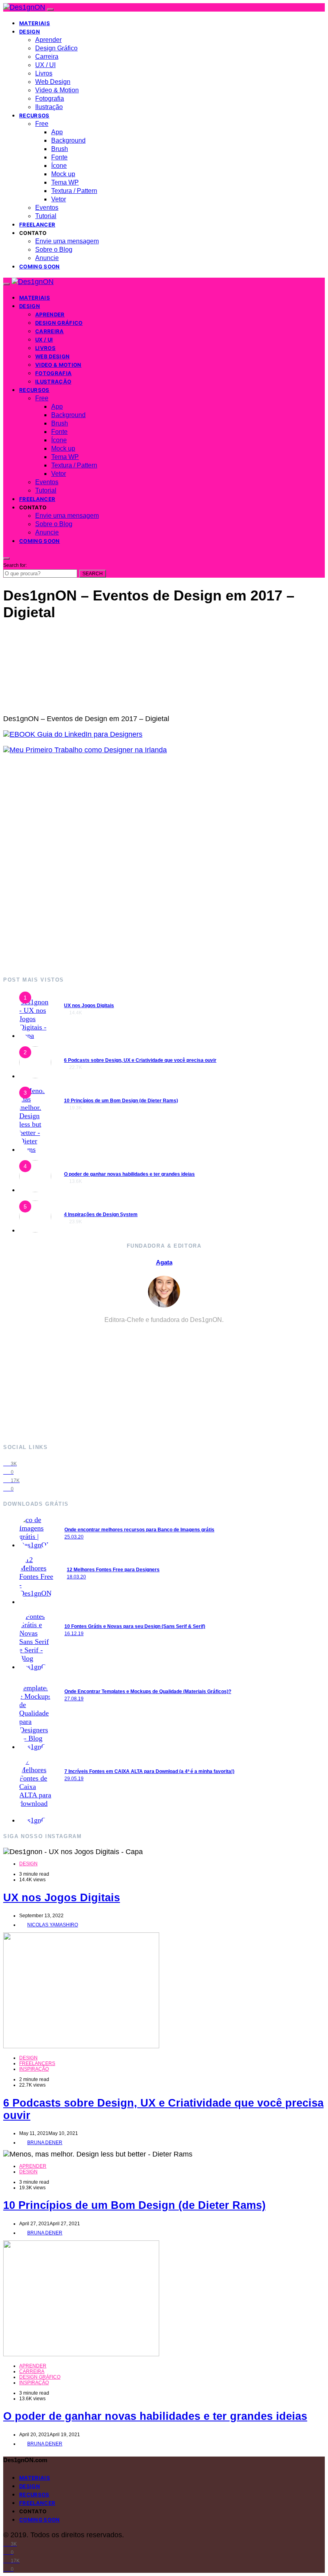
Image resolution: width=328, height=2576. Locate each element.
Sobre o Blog (54, 249)
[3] (35, 1149)
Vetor (59, 199)
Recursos (34, 115)
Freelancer (37, 225)
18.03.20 (76, 1577)
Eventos (47, 208)
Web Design (53, 82)
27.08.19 (74, 1699)
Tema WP (65, 182)
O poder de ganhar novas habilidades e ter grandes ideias (129, 1174)
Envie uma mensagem (67, 241)
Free (42, 124)
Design (30, 32)
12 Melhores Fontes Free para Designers (113, 1570)
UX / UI (45, 65)
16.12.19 (74, 1634)
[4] (35, 1190)
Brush (60, 149)
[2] (35, 1076)
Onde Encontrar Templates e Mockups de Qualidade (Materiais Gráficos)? (148, 1691)
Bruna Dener (45, 2143)
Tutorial (46, 216)
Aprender (48, 40)
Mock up (63, 174)
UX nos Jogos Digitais (89, 1006)
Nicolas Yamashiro (53, 1925)
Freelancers (37, 2063)
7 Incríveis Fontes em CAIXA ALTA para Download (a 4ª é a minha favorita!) (149, 1771)
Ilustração (49, 107)
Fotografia (50, 98)
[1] (35, 1036)
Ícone (59, 166)
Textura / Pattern (74, 191)
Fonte (59, 157)
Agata (164, 1262)
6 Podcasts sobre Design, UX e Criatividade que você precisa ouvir (140, 1060)
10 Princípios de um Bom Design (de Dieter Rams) (121, 1101)
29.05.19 (74, 1779)
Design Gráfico (56, 48)
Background (68, 140)
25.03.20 (74, 1537)
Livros (44, 73)
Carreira (47, 57)
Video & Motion (57, 90)
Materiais (35, 23)
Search (93, 574)
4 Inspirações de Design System (101, 1214)
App (57, 132)
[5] (35, 1230)
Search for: (15, 565)
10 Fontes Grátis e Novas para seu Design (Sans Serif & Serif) (135, 1626)
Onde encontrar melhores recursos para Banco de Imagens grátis (139, 1530)
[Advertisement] (164, 865)
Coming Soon (40, 266)
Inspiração (34, 2069)
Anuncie (47, 258)
